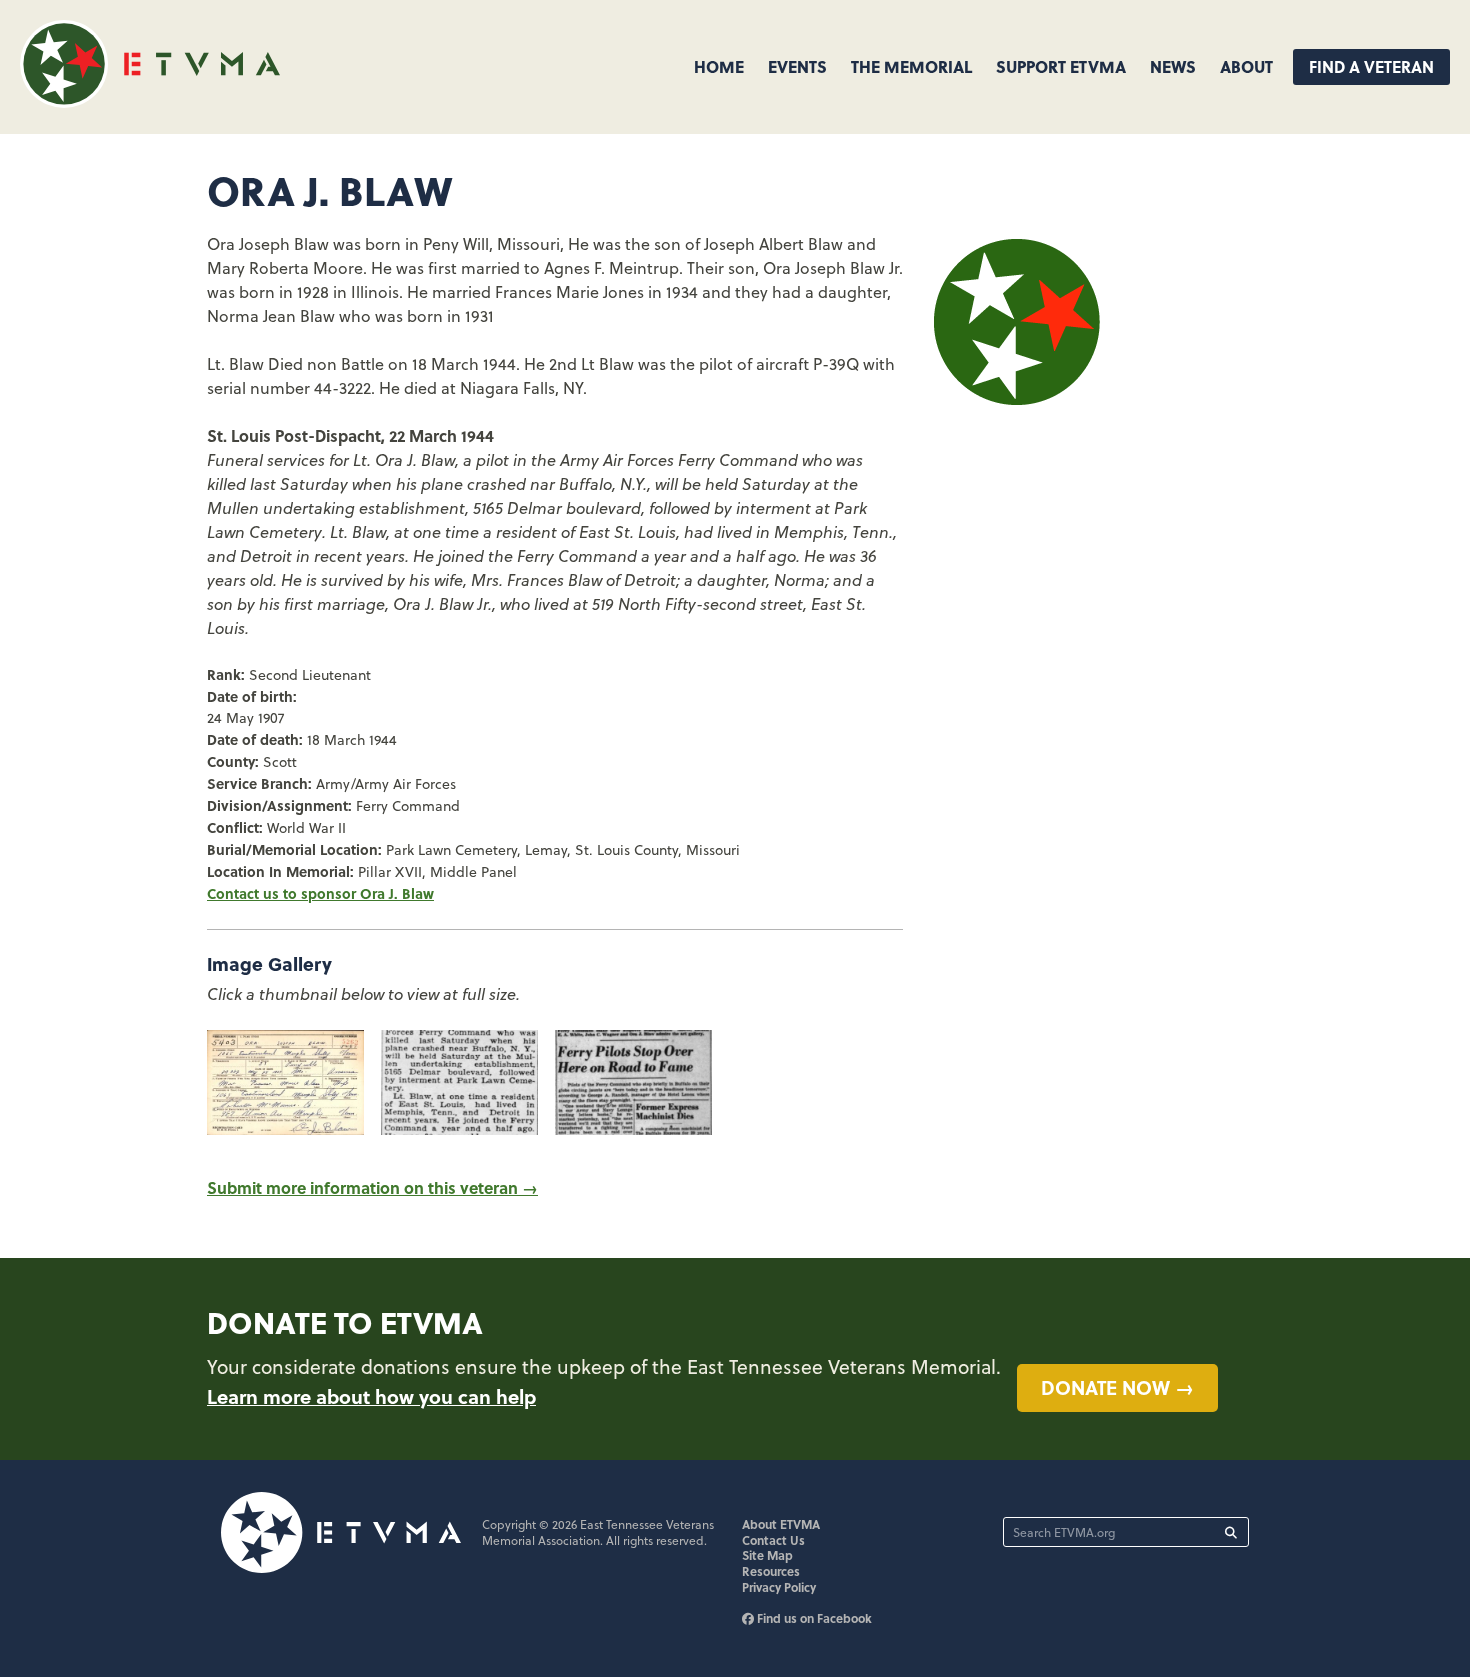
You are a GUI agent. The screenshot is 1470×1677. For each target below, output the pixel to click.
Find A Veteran (1371, 66)
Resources (771, 1571)
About (1246, 66)
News (1173, 66)
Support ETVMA (1061, 66)
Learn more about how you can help (371, 1396)
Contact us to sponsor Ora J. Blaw (320, 893)
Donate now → (1117, 1387)
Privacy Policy (779, 1587)
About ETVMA (781, 1524)
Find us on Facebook (813, 1618)
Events (797, 66)
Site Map (767, 1555)
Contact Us (773, 1540)
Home (719, 66)
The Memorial (911, 66)
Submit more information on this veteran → (372, 1187)
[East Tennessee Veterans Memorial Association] (150, 101)
